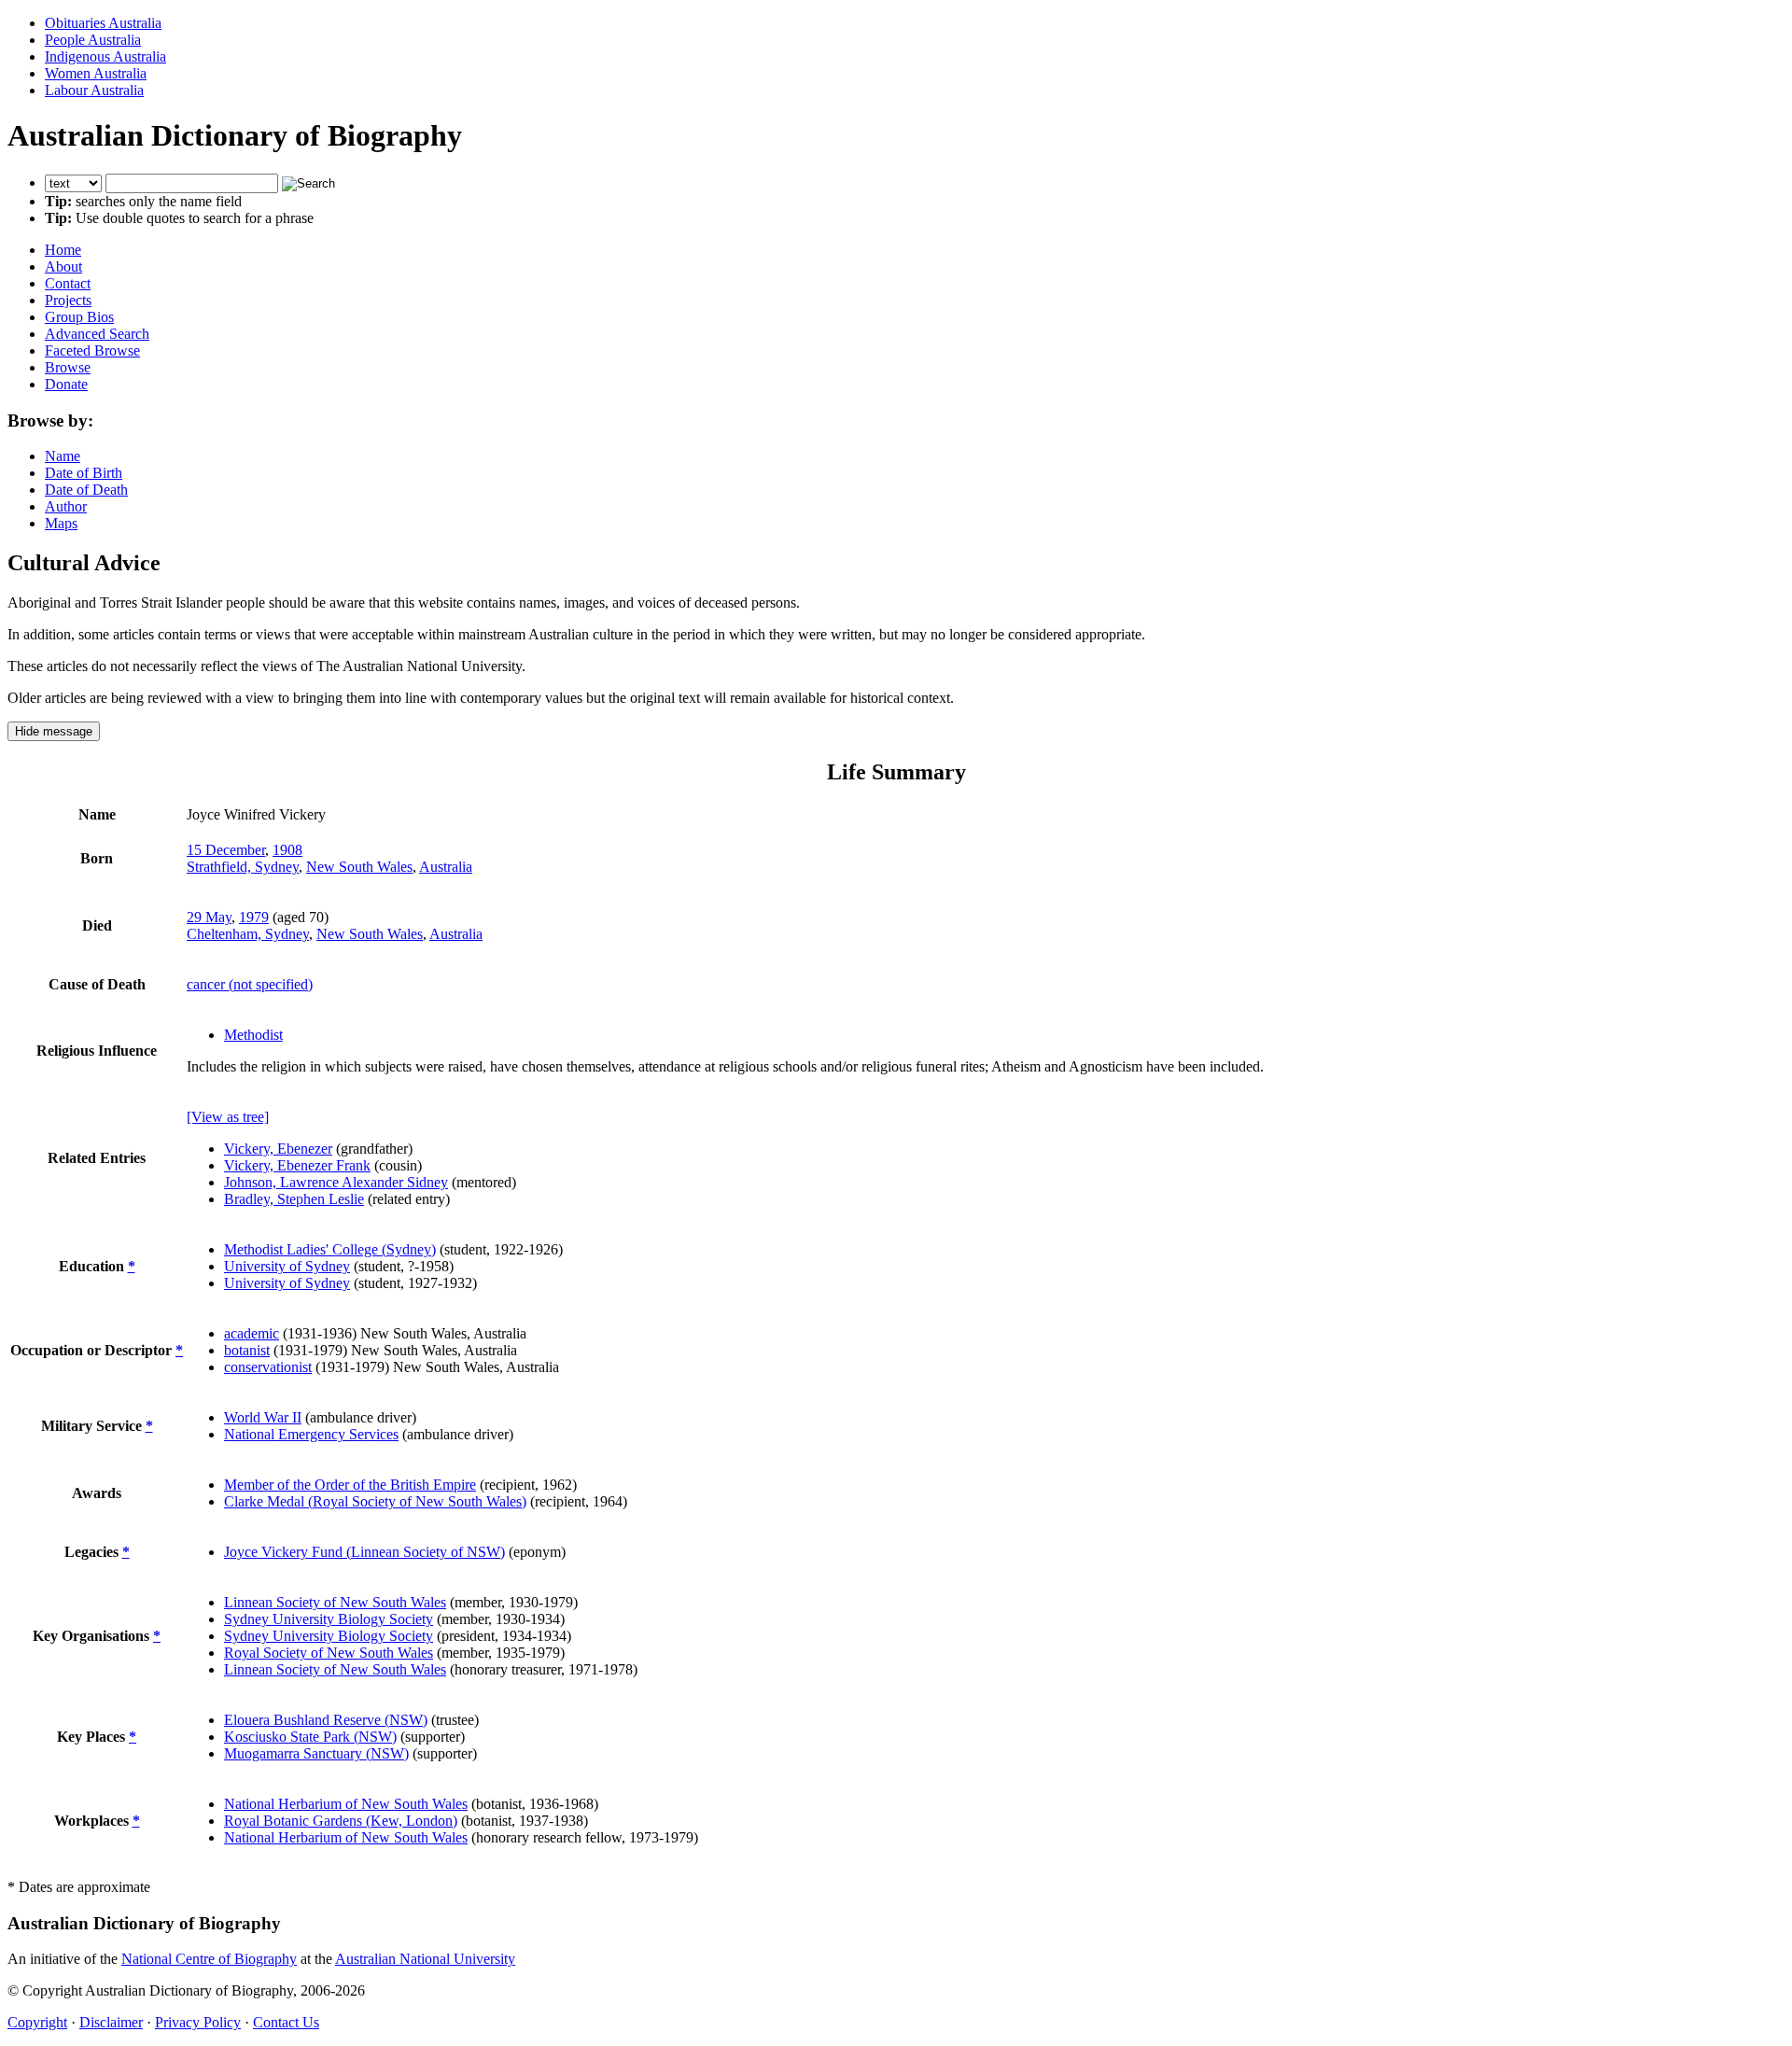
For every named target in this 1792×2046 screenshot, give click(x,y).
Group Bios (79, 317)
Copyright (37, 2022)
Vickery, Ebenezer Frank (297, 1165)
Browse (68, 367)
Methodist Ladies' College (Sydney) (330, 1249)
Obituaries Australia (103, 23)
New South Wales (359, 867)
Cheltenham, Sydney (248, 934)
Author (66, 506)
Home (63, 250)
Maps (61, 523)
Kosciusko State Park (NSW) (310, 1737)
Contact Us (286, 2022)
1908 (287, 850)
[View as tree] (228, 1117)
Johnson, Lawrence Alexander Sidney (336, 1182)
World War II (263, 1417)
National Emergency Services (311, 1434)
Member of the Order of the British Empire (350, 1485)
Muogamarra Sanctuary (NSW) (316, 1753)
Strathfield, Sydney (243, 867)
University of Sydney (287, 1266)
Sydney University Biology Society (329, 1619)
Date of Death (86, 490)
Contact (68, 283)
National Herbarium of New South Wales (346, 1804)
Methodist (253, 1035)
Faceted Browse (92, 350)
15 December (226, 850)
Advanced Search (97, 334)
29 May (209, 917)
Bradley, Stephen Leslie (294, 1199)
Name (63, 456)
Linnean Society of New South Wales (335, 1602)
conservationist (268, 1367)
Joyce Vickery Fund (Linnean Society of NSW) (364, 1552)
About (63, 266)
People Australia (93, 40)
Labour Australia (94, 90)
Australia (446, 867)
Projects (68, 300)
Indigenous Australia (105, 56)
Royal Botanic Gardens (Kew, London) (341, 1821)
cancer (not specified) (250, 984)
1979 (254, 917)
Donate (66, 384)
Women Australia (96, 73)
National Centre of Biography (209, 1959)
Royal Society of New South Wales (329, 1653)
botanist (247, 1350)
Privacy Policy (198, 2022)
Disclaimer (111, 2022)
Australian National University (425, 1959)
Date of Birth (84, 473)
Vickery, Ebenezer (278, 1149)
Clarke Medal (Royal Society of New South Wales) (375, 1501)
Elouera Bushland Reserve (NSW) (326, 1720)
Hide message (54, 731)
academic (252, 1333)
